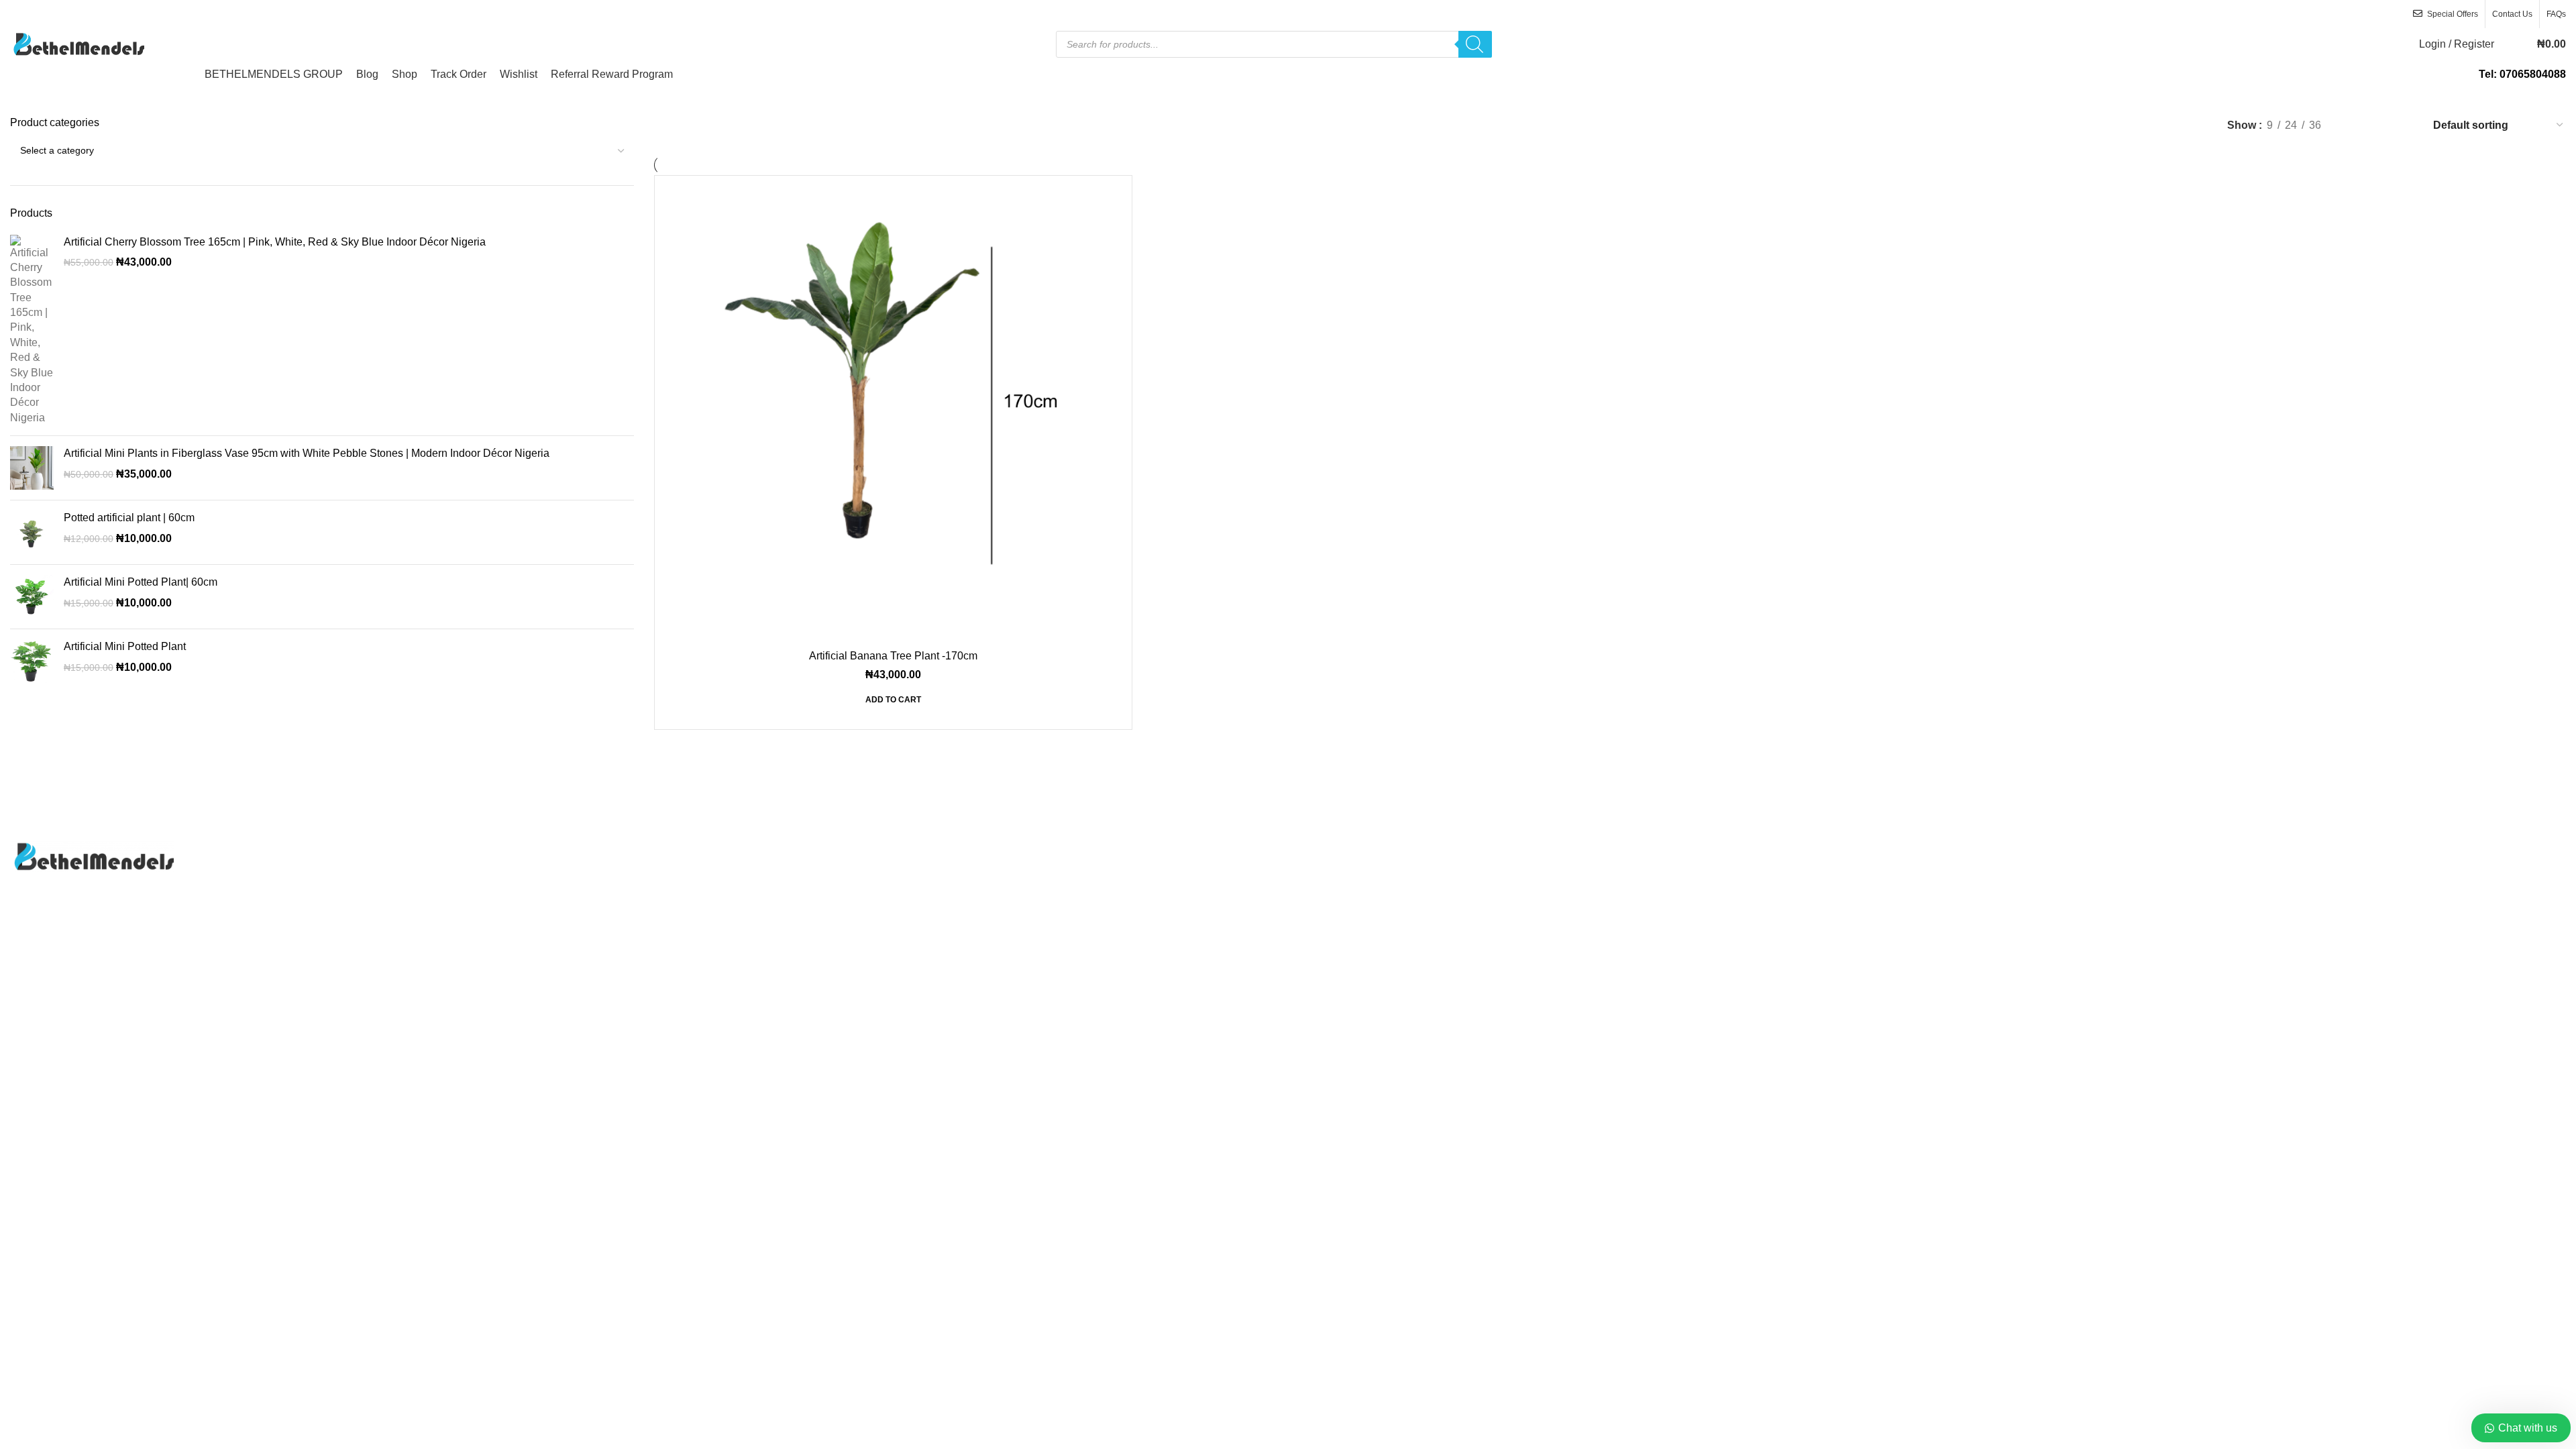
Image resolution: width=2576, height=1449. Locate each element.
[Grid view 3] (2379, 125)
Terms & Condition (2201, 949)
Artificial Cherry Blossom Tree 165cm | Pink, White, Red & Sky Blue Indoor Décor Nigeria (275, 242)
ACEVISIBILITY (1410, 1035)
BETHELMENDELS (1252, 1035)
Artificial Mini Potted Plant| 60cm (141, 582)
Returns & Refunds (2202, 923)
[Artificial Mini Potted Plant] (32, 661)
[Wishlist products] (2513, 44)
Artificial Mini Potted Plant (125, 646)
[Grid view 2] (2354, 125)
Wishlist (1317, 949)
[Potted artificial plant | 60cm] (32, 532)
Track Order (1326, 923)
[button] (893, 704)
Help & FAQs (2188, 874)
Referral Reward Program (1359, 974)
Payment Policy (2194, 899)
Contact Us (1325, 874)
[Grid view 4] (2404, 125)
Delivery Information (2204, 848)
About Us (1320, 848)
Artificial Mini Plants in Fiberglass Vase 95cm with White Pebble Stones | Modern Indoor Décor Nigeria (307, 453)
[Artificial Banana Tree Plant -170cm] (893, 414)
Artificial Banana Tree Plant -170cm (893, 656)
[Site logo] (77, 43)
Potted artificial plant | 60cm (129, 518)
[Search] (1475, 44)
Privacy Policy (1332, 899)
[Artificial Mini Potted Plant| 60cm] (32, 597)
